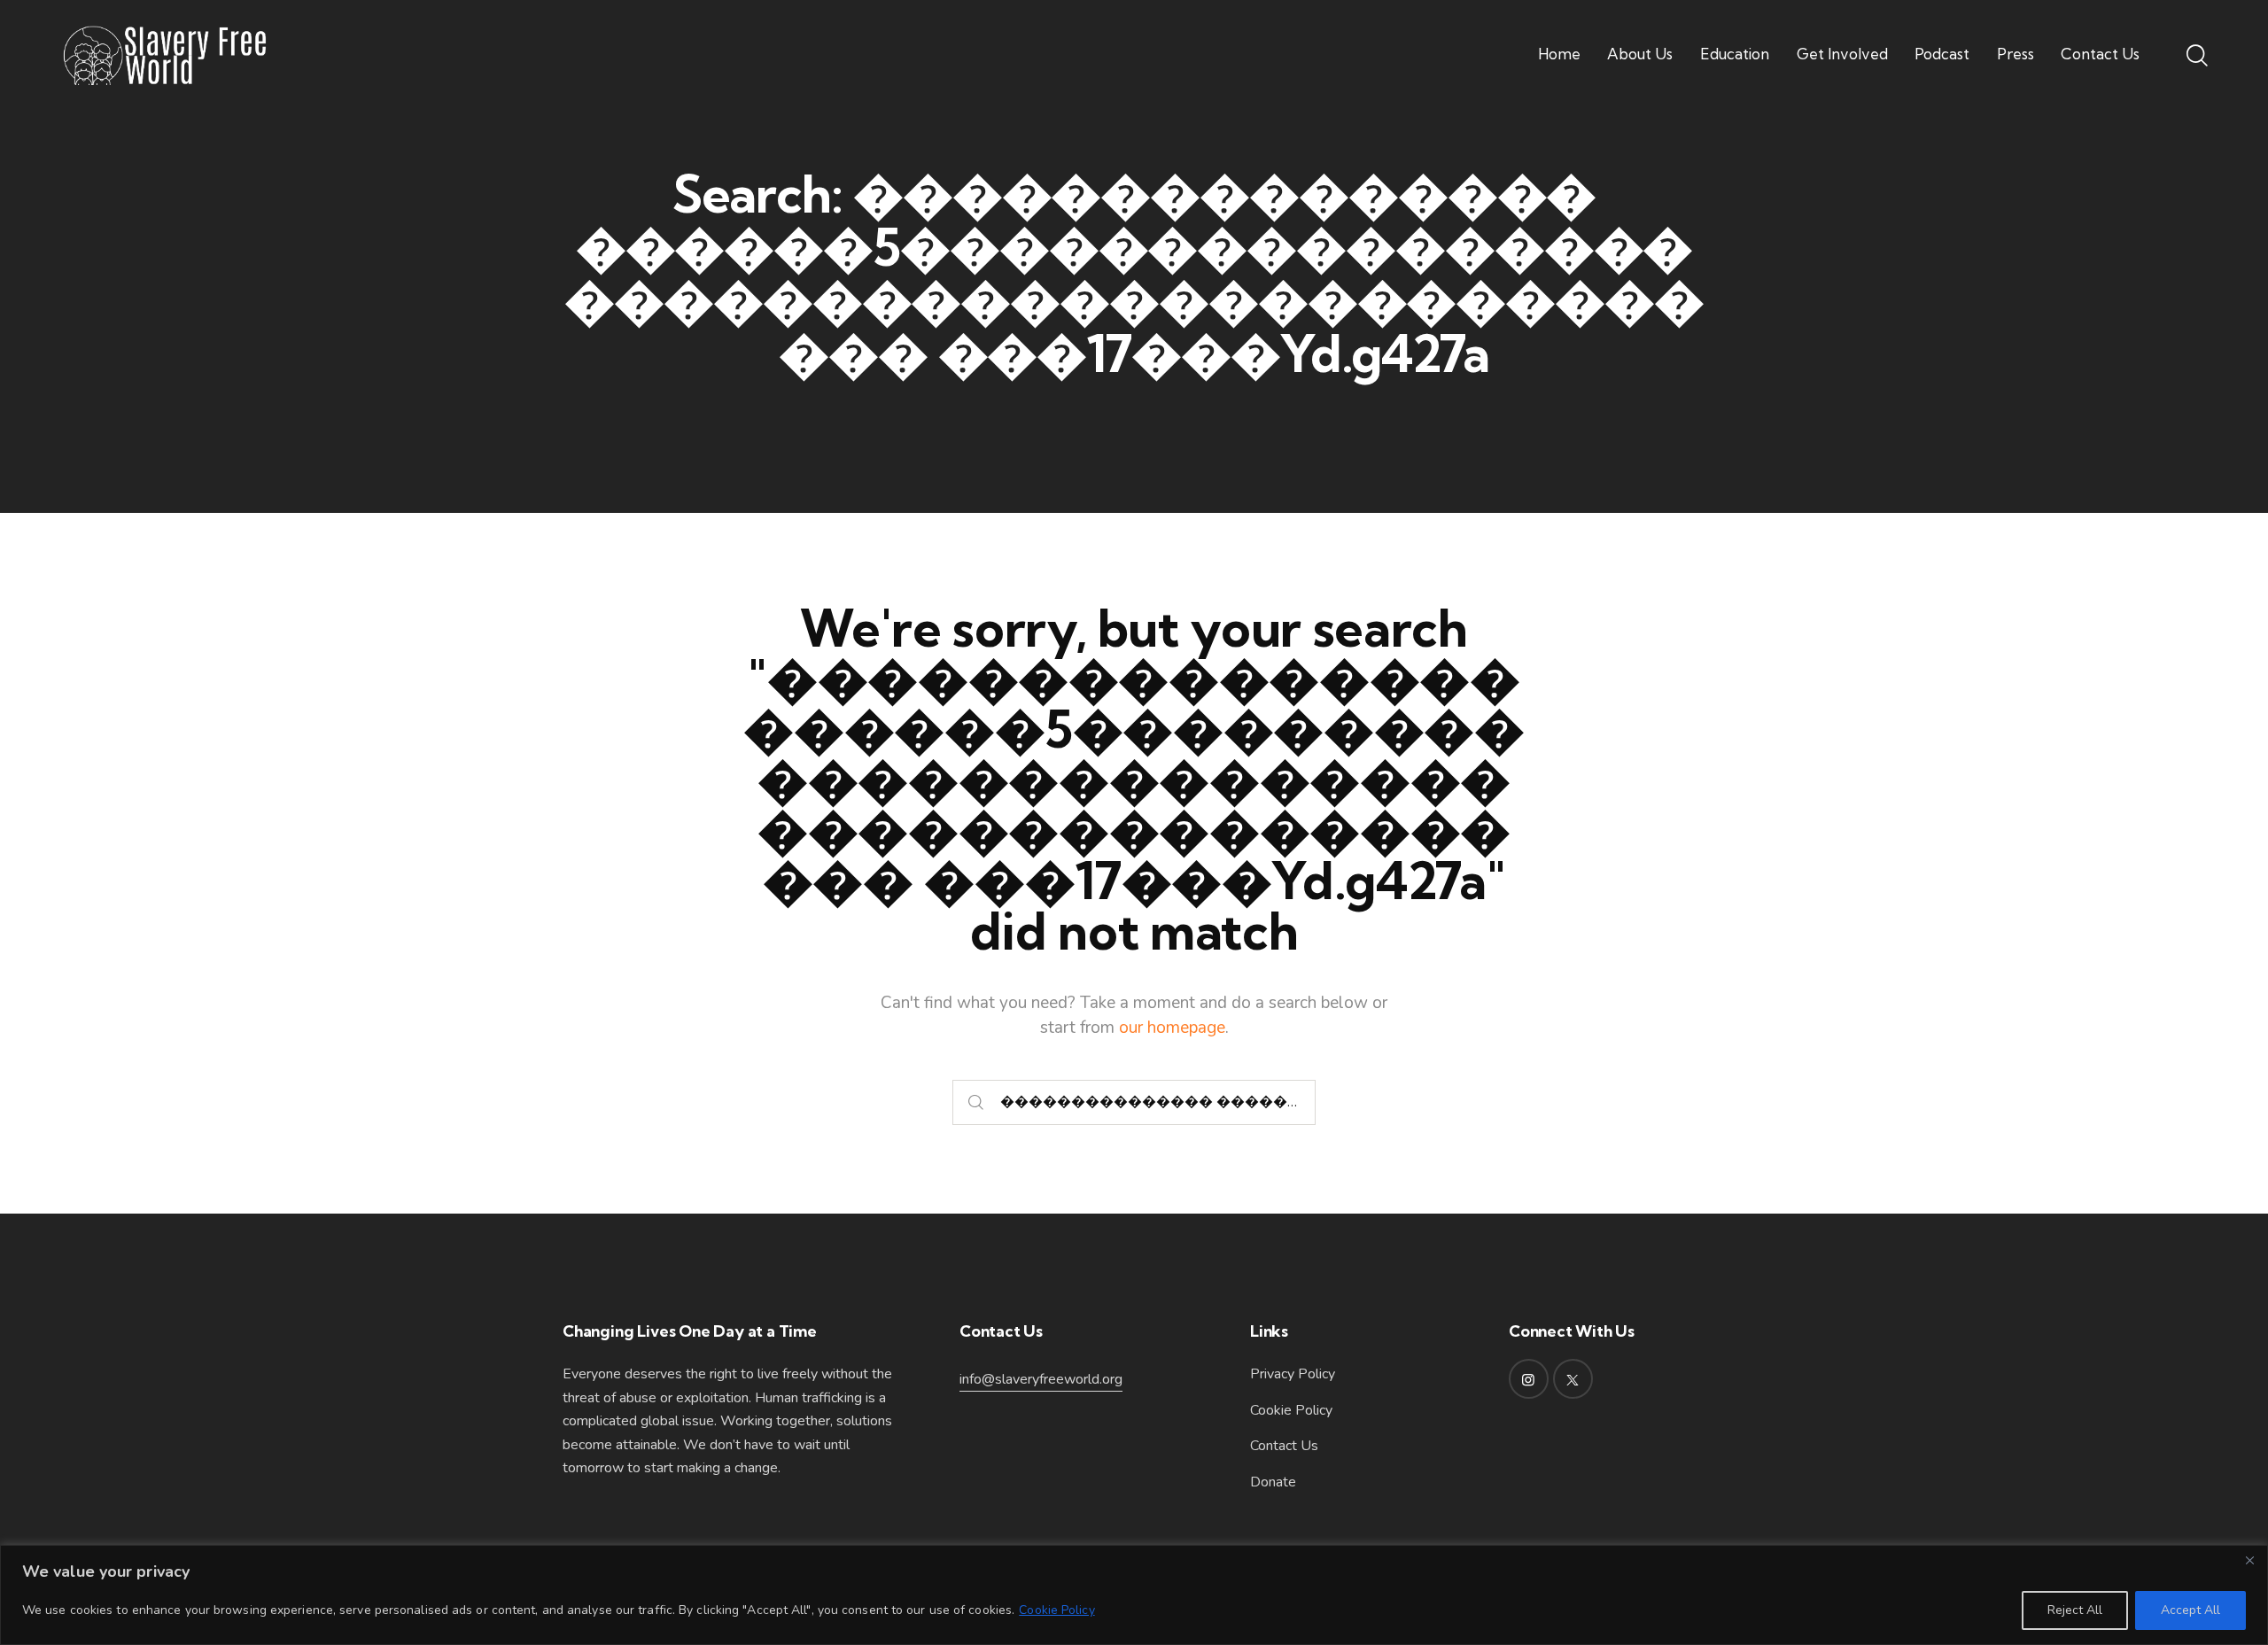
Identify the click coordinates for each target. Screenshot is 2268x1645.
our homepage (1172, 1028)
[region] (1134, 1595)
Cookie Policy (1056, 1610)
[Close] (2249, 1560)
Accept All (2190, 1610)
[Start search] (976, 1102)
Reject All (2075, 1610)
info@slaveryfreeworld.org (1041, 1379)
